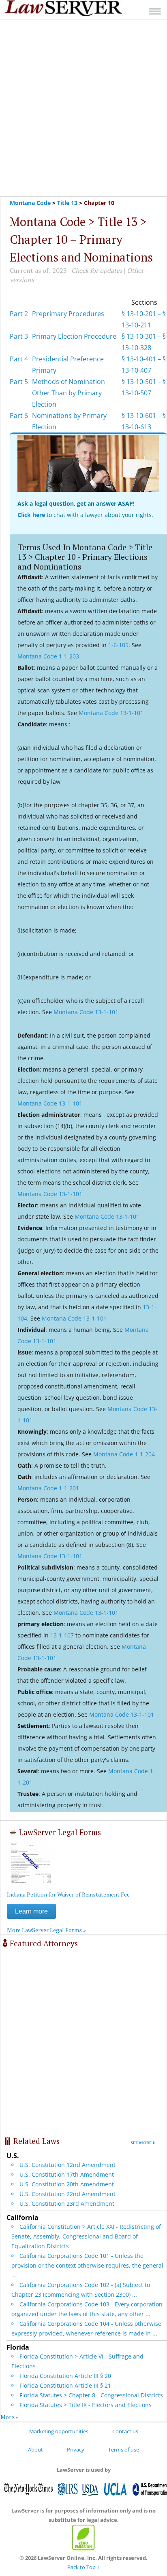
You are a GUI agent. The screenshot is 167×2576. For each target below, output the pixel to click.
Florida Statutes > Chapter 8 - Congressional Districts (91, 2395)
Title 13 (67, 203)
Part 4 (19, 359)
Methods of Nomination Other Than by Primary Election (69, 393)
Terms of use (124, 2449)
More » (9, 2417)
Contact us (125, 2431)
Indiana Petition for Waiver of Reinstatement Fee (68, 1894)
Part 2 (19, 314)
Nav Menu (155, 11)
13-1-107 (62, 1635)
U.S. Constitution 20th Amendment (67, 2184)
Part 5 (19, 382)
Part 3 (19, 336)
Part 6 (19, 416)
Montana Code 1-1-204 (124, 1454)
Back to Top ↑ (83, 2567)
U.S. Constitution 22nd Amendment (67, 2194)
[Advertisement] (83, 108)
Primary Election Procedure (74, 336)
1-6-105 (118, 645)
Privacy (76, 2449)
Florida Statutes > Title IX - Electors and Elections (86, 2405)
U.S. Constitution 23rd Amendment (67, 2204)
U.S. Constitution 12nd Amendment (67, 2165)
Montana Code (30, 203)
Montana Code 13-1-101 (111, 713)
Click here (31, 515)
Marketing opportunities (59, 2431)
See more (141, 2143)
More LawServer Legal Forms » (46, 1930)
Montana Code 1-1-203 (48, 656)
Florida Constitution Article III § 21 (65, 2385)
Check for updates (97, 270)
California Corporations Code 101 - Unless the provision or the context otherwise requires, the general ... (87, 2265)
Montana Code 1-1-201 (48, 1488)
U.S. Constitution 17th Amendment (67, 2174)
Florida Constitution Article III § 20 (65, 2376)
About (35, 2449)
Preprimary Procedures (68, 314)
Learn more (31, 1911)
